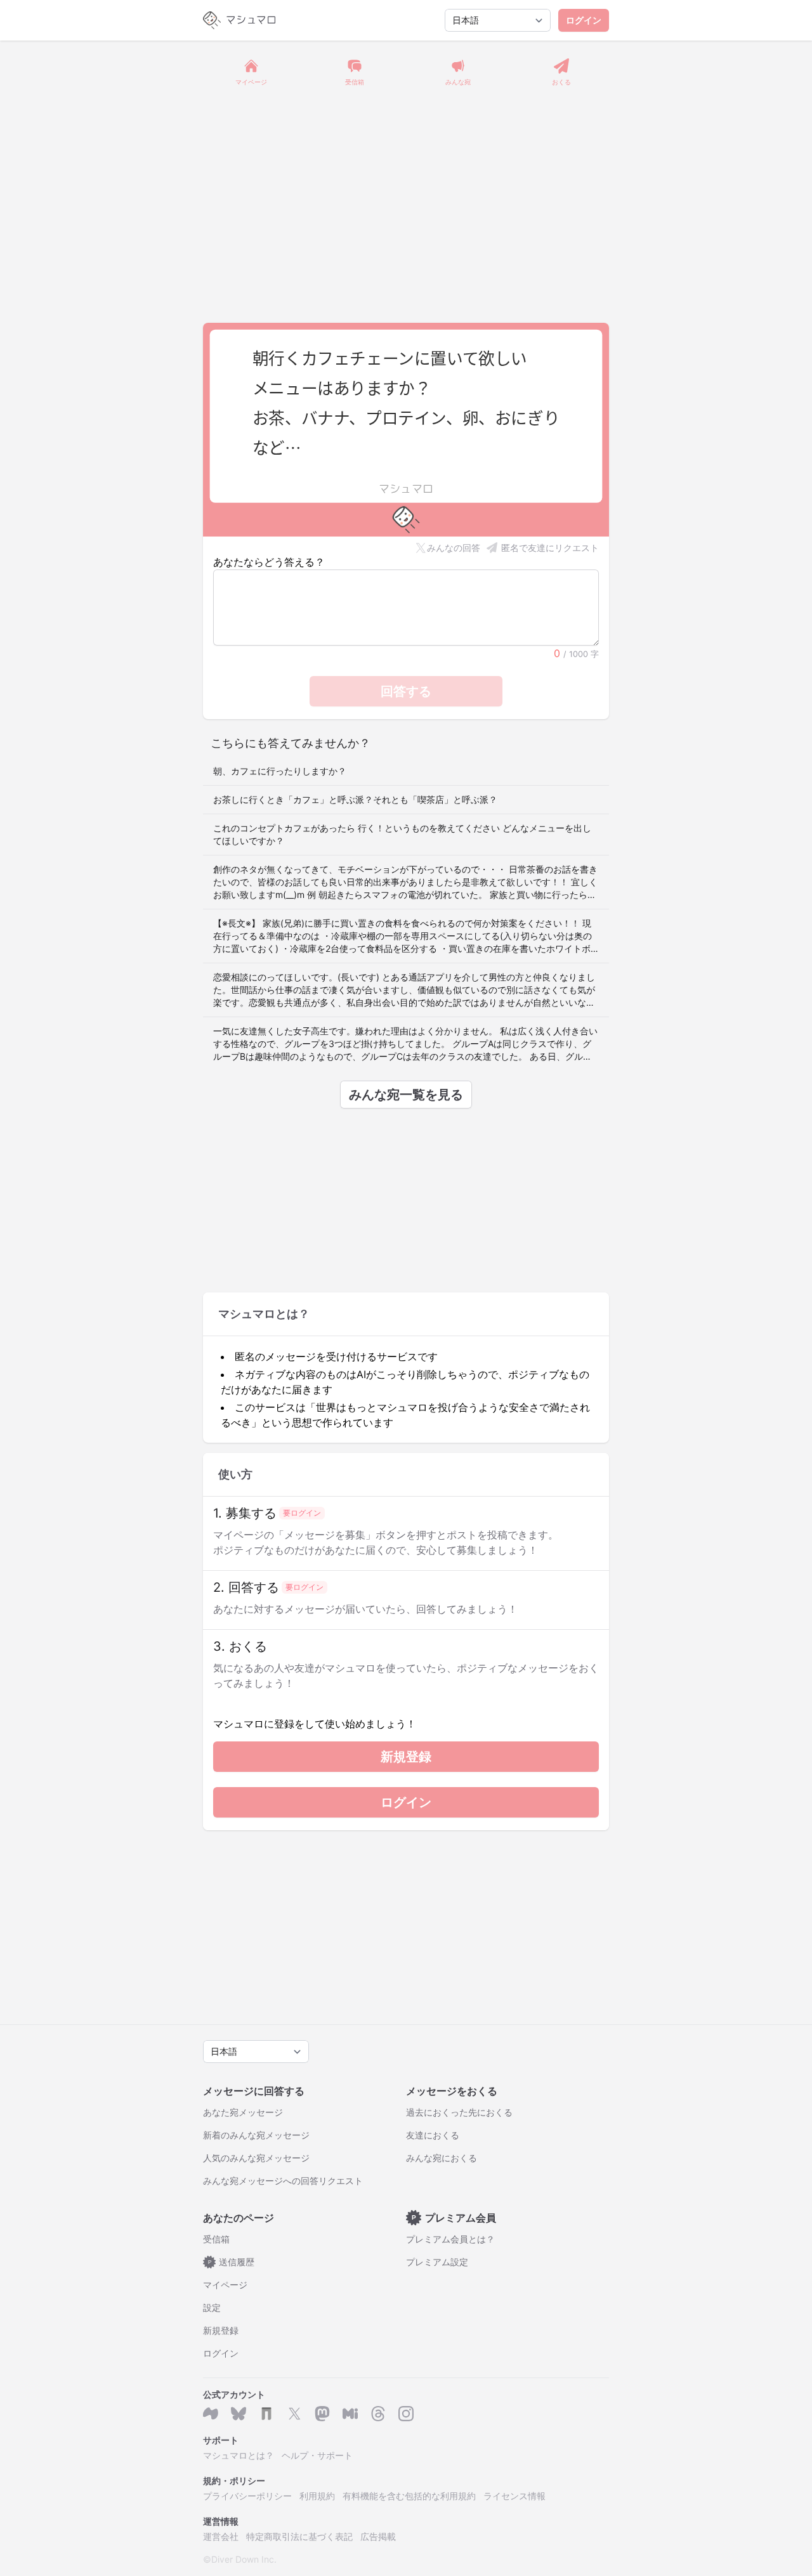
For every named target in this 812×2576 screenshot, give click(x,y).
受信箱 (216, 2239)
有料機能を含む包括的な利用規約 (409, 2496)
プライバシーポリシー (247, 2496)
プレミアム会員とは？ (450, 2239)
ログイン (584, 20)
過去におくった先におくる (459, 2112)
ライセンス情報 (514, 2496)
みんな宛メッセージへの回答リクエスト (283, 2181)
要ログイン (302, 1513)
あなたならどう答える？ (269, 562)
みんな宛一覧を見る (406, 1095)
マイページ (225, 2285)
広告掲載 (378, 2536)
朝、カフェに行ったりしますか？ (280, 771)
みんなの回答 (454, 548)
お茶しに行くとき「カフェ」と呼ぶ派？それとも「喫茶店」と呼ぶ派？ (355, 799)
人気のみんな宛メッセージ (256, 2158)
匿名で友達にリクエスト (550, 548)
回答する (406, 691)
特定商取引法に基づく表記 (299, 2536)
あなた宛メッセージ (243, 2112)
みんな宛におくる (442, 2158)
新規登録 (406, 1757)
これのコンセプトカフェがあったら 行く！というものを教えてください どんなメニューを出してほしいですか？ (402, 834)
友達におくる (433, 2135)
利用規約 (317, 2496)
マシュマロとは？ (239, 2455)
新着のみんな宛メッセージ (256, 2135)
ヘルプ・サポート (317, 2455)
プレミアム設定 (437, 2262)
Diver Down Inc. (244, 2559)
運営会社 (221, 2536)
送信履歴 (232, 2262)
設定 (212, 2307)
